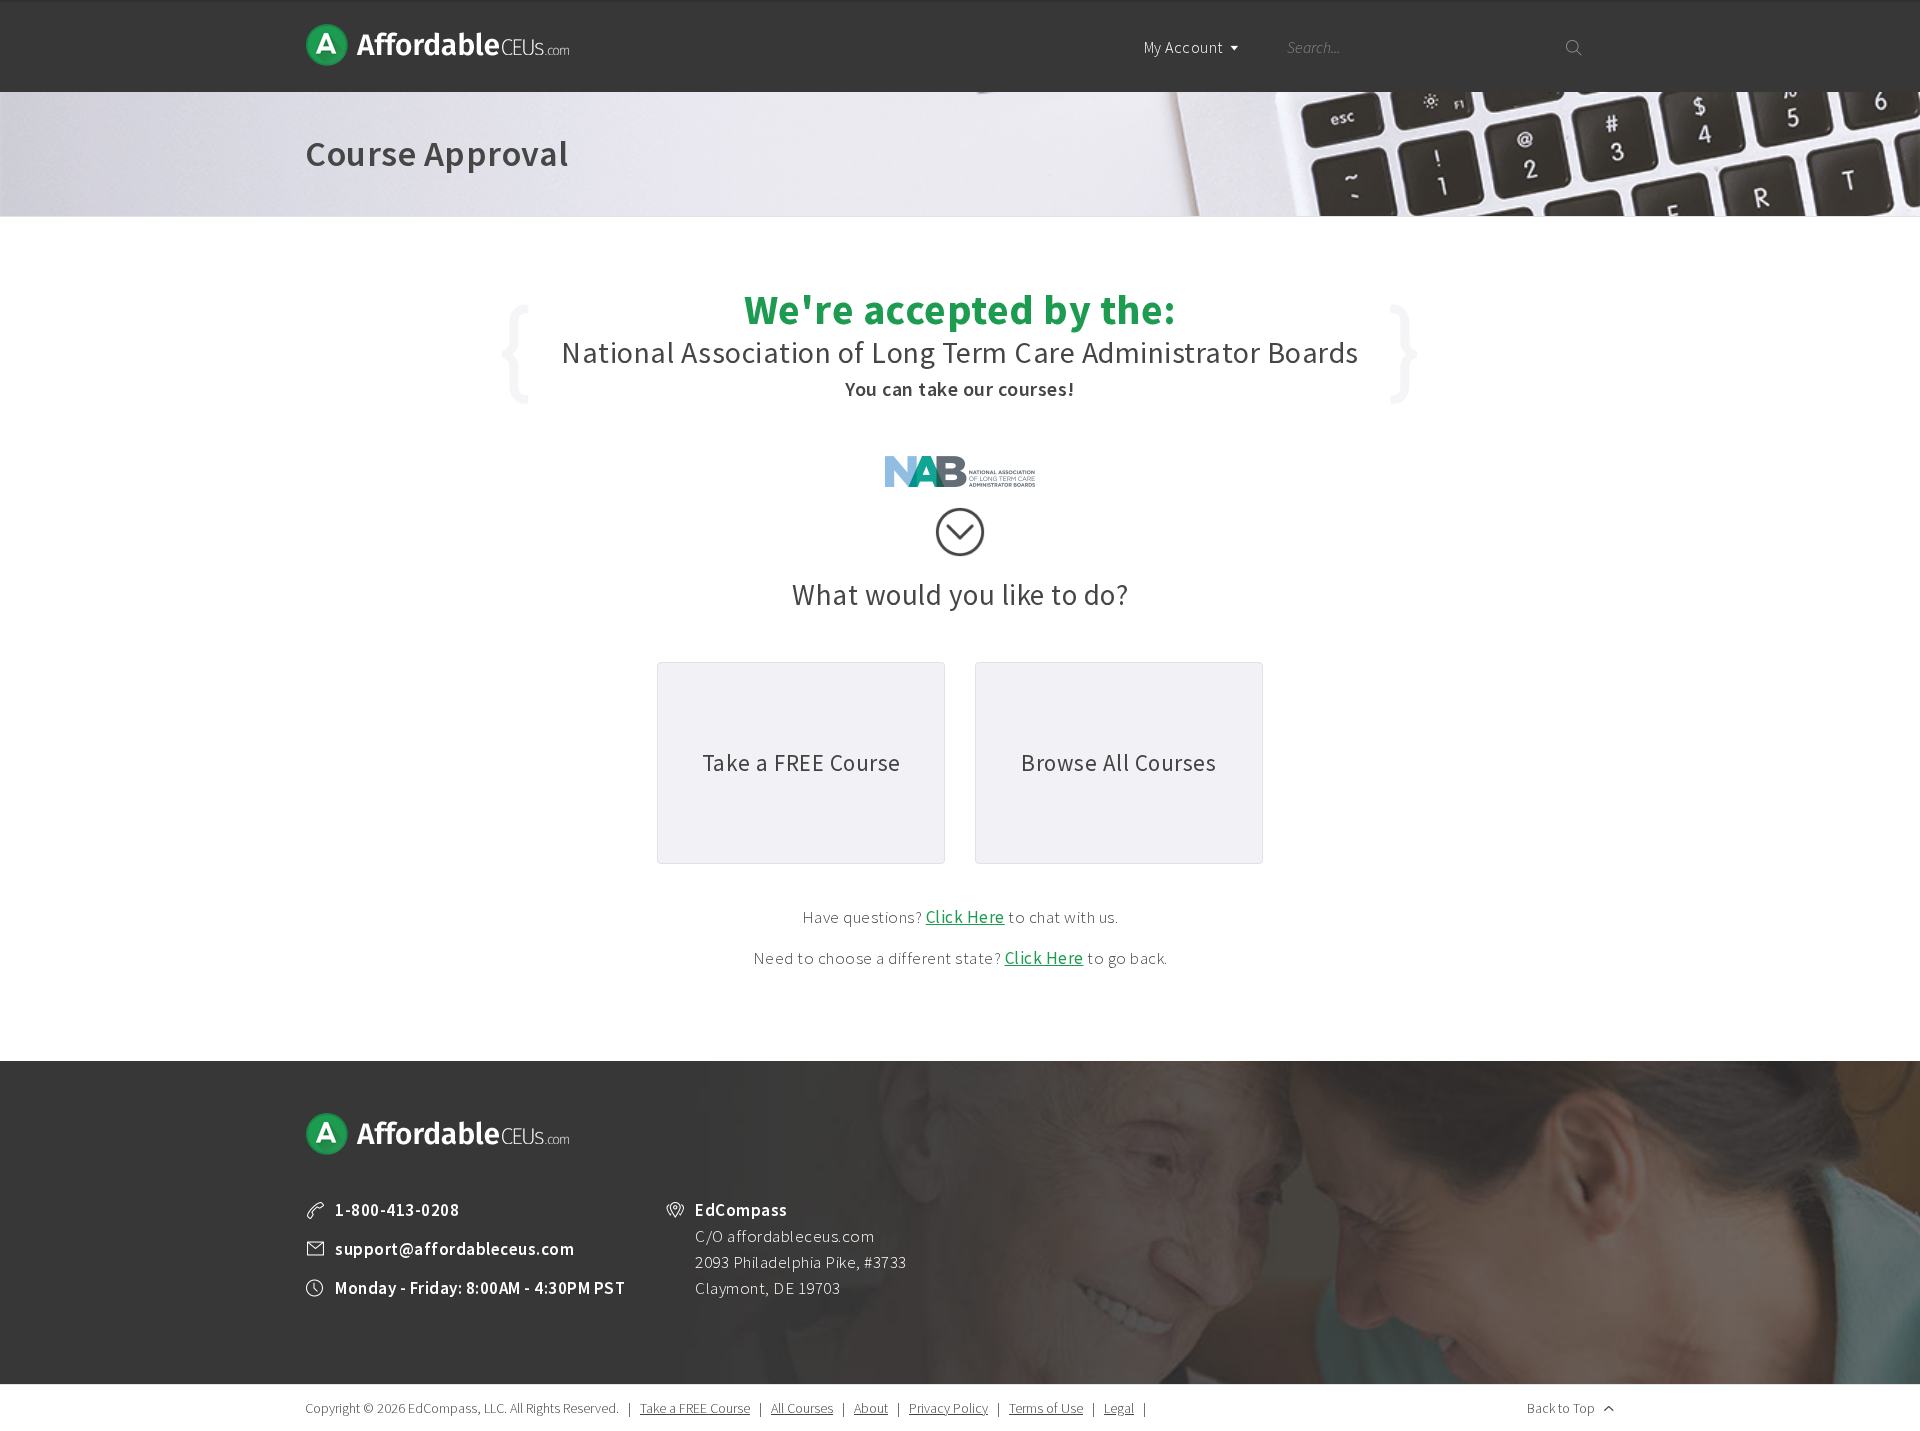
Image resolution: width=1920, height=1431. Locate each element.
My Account (1185, 47)
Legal (1119, 1408)
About (871, 1408)
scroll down (960, 532)
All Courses (802, 1408)
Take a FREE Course (695, 1408)
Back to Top (1561, 1408)
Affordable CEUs (439, 45)
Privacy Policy (948, 1408)
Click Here (965, 917)
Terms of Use (1046, 1408)
